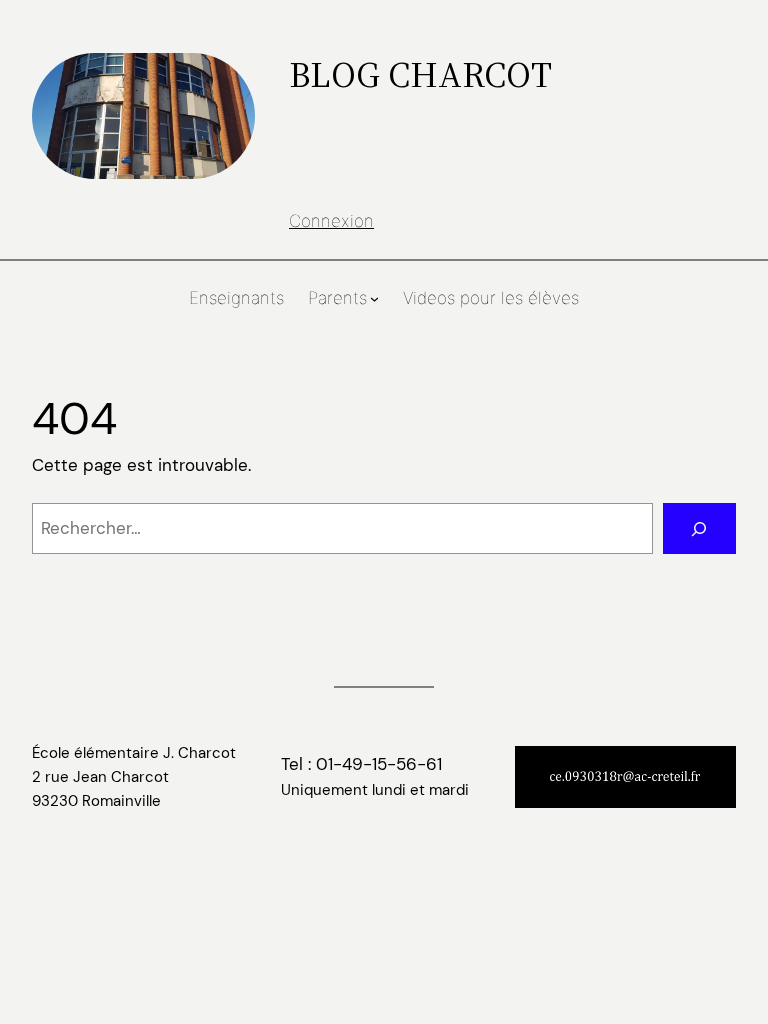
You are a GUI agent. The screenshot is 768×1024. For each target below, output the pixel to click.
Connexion (331, 221)
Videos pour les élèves (491, 298)
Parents (337, 298)
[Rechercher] (699, 528)
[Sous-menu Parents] (374, 298)
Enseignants (236, 298)
